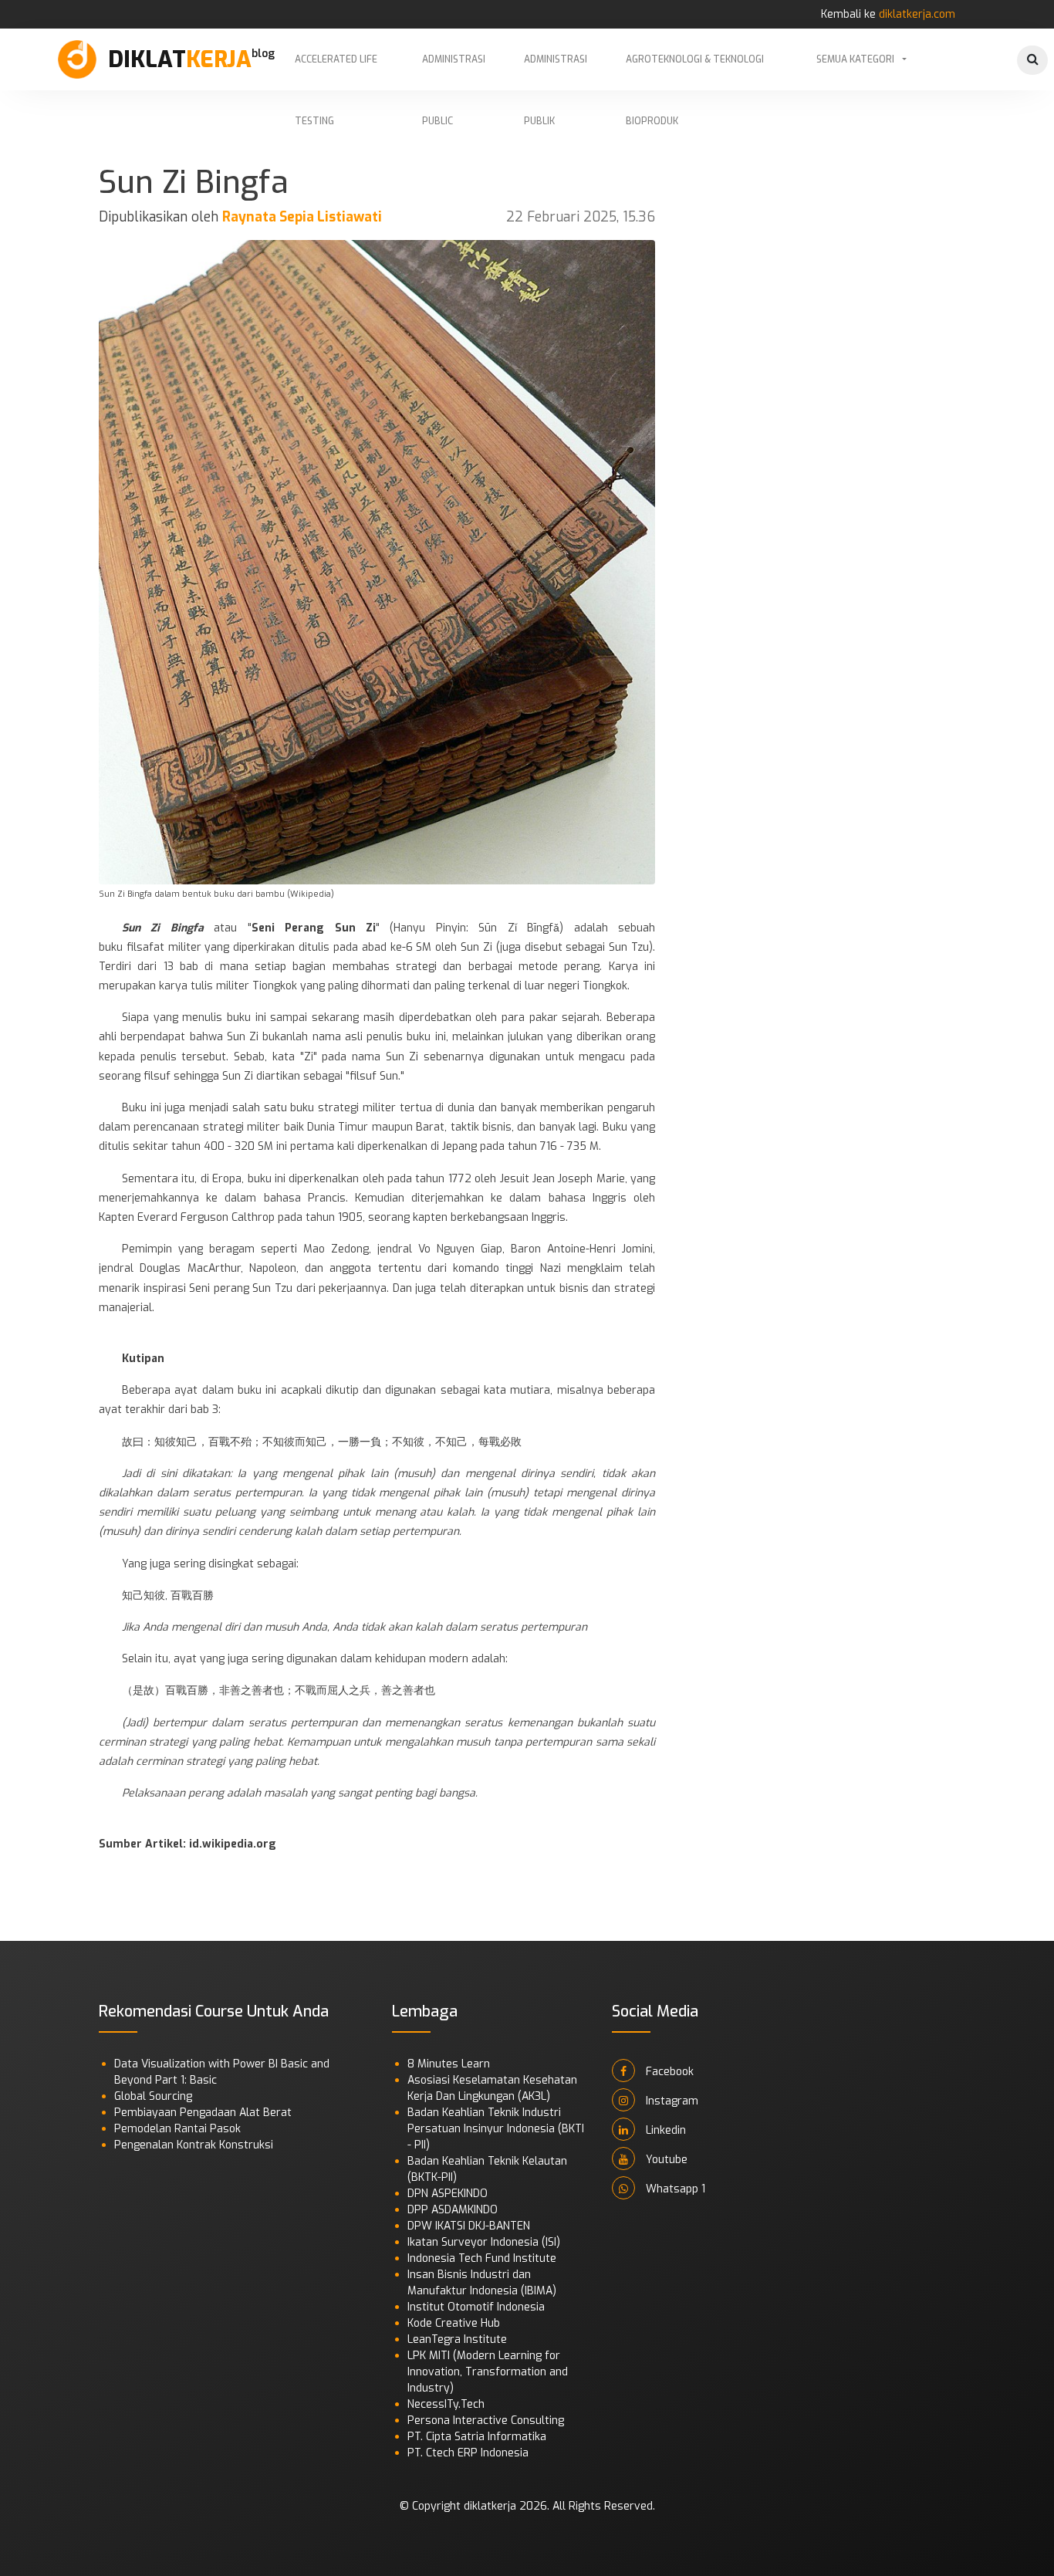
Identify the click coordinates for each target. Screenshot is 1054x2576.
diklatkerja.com (917, 14)
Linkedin (664, 2130)
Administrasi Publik (556, 72)
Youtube (665, 2160)
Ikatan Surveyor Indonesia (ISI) (484, 2242)
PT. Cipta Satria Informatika (477, 2437)
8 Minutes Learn (449, 2064)
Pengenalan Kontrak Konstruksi (194, 2145)
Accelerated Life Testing (336, 72)
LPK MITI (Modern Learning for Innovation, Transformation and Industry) (488, 2372)
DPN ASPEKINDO (448, 2194)
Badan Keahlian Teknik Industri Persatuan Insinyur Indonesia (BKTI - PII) (496, 2129)
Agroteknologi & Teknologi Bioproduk (695, 72)
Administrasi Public (454, 72)
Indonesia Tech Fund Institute (482, 2258)
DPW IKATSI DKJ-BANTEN (469, 2226)
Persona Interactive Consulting (486, 2420)
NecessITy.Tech (446, 2404)
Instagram (671, 2101)
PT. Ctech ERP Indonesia (468, 2453)
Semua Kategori (855, 59)
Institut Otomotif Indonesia (476, 2307)
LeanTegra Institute (457, 2339)
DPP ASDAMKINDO (453, 2210)
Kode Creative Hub (454, 2323)
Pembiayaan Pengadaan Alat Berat (203, 2113)
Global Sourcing (153, 2096)
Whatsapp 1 (674, 2189)
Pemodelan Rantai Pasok (177, 2129)
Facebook (668, 2072)
